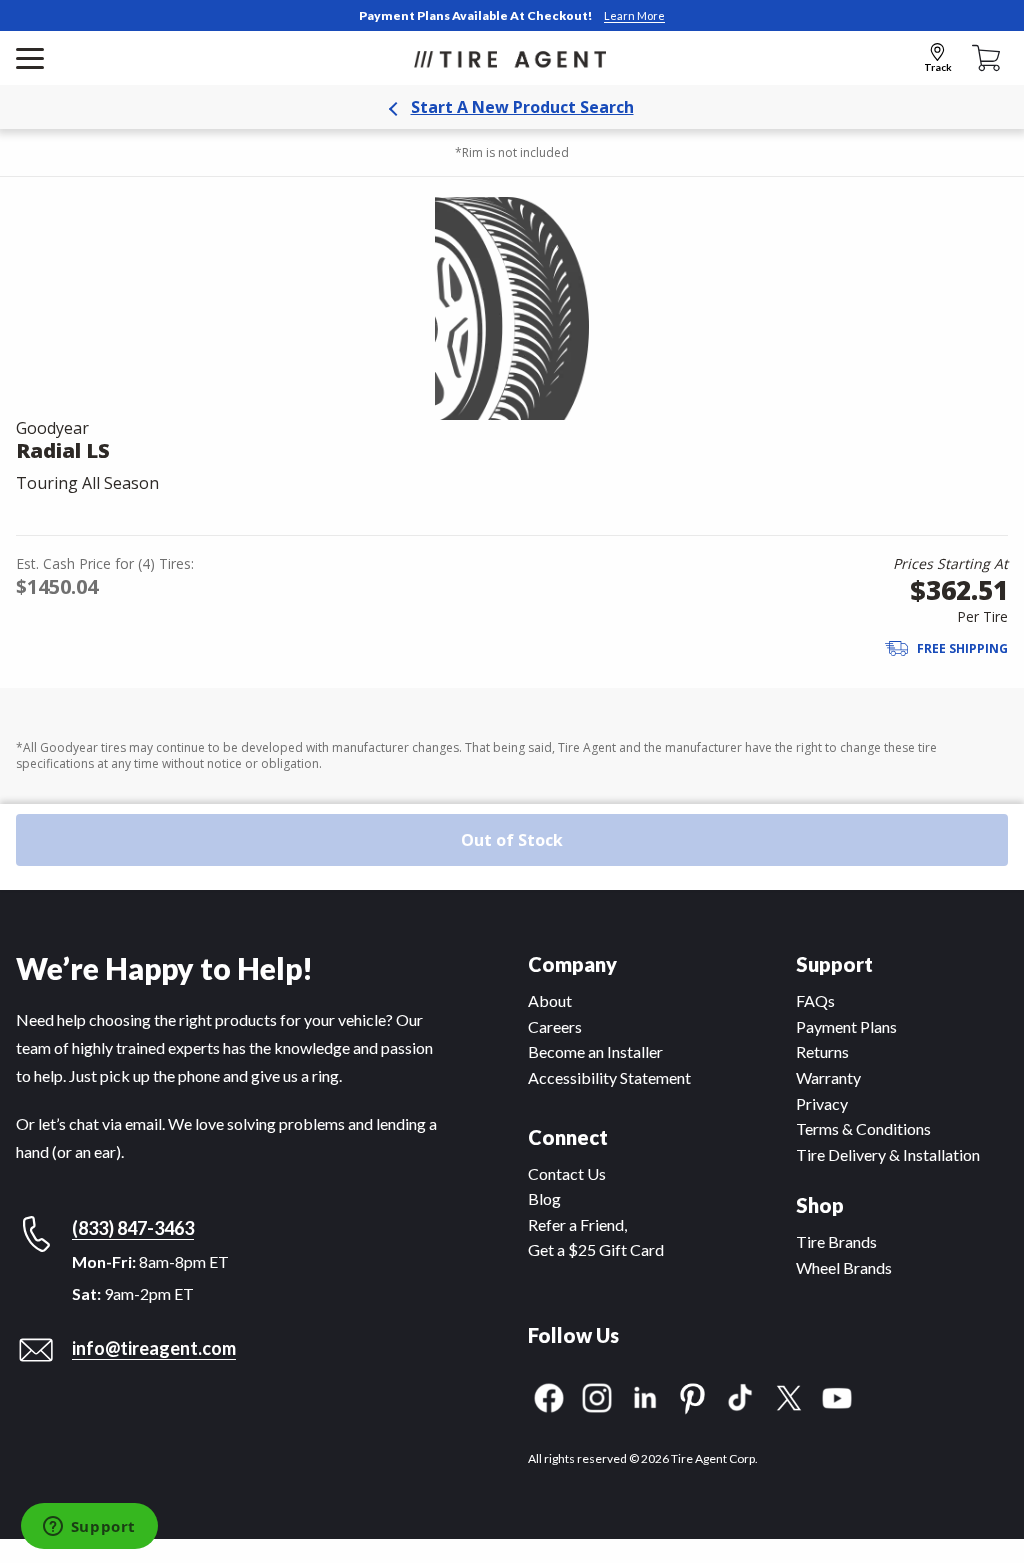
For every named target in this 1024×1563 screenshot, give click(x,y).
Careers (555, 1026)
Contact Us (567, 1173)
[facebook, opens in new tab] (549, 1395)
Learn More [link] (634, 15)
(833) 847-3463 (133, 1228)
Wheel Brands (844, 1267)
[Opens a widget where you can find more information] (89, 1528)
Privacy (822, 1103)
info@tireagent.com (154, 1348)
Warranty (828, 1077)
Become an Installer (595, 1051)
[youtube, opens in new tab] (837, 1395)
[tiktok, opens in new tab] (741, 1395)
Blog (544, 1198)
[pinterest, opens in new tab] (693, 1395)
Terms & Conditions (863, 1128)
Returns (822, 1051)
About (550, 1000)
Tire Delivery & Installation (888, 1154)
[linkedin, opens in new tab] (645, 1395)
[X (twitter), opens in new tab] (789, 1395)
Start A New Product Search (522, 107)
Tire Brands (836, 1241)
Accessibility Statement (609, 1077)
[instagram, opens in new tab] (597, 1395)
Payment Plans (846, 1026)
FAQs (815, 1000)
